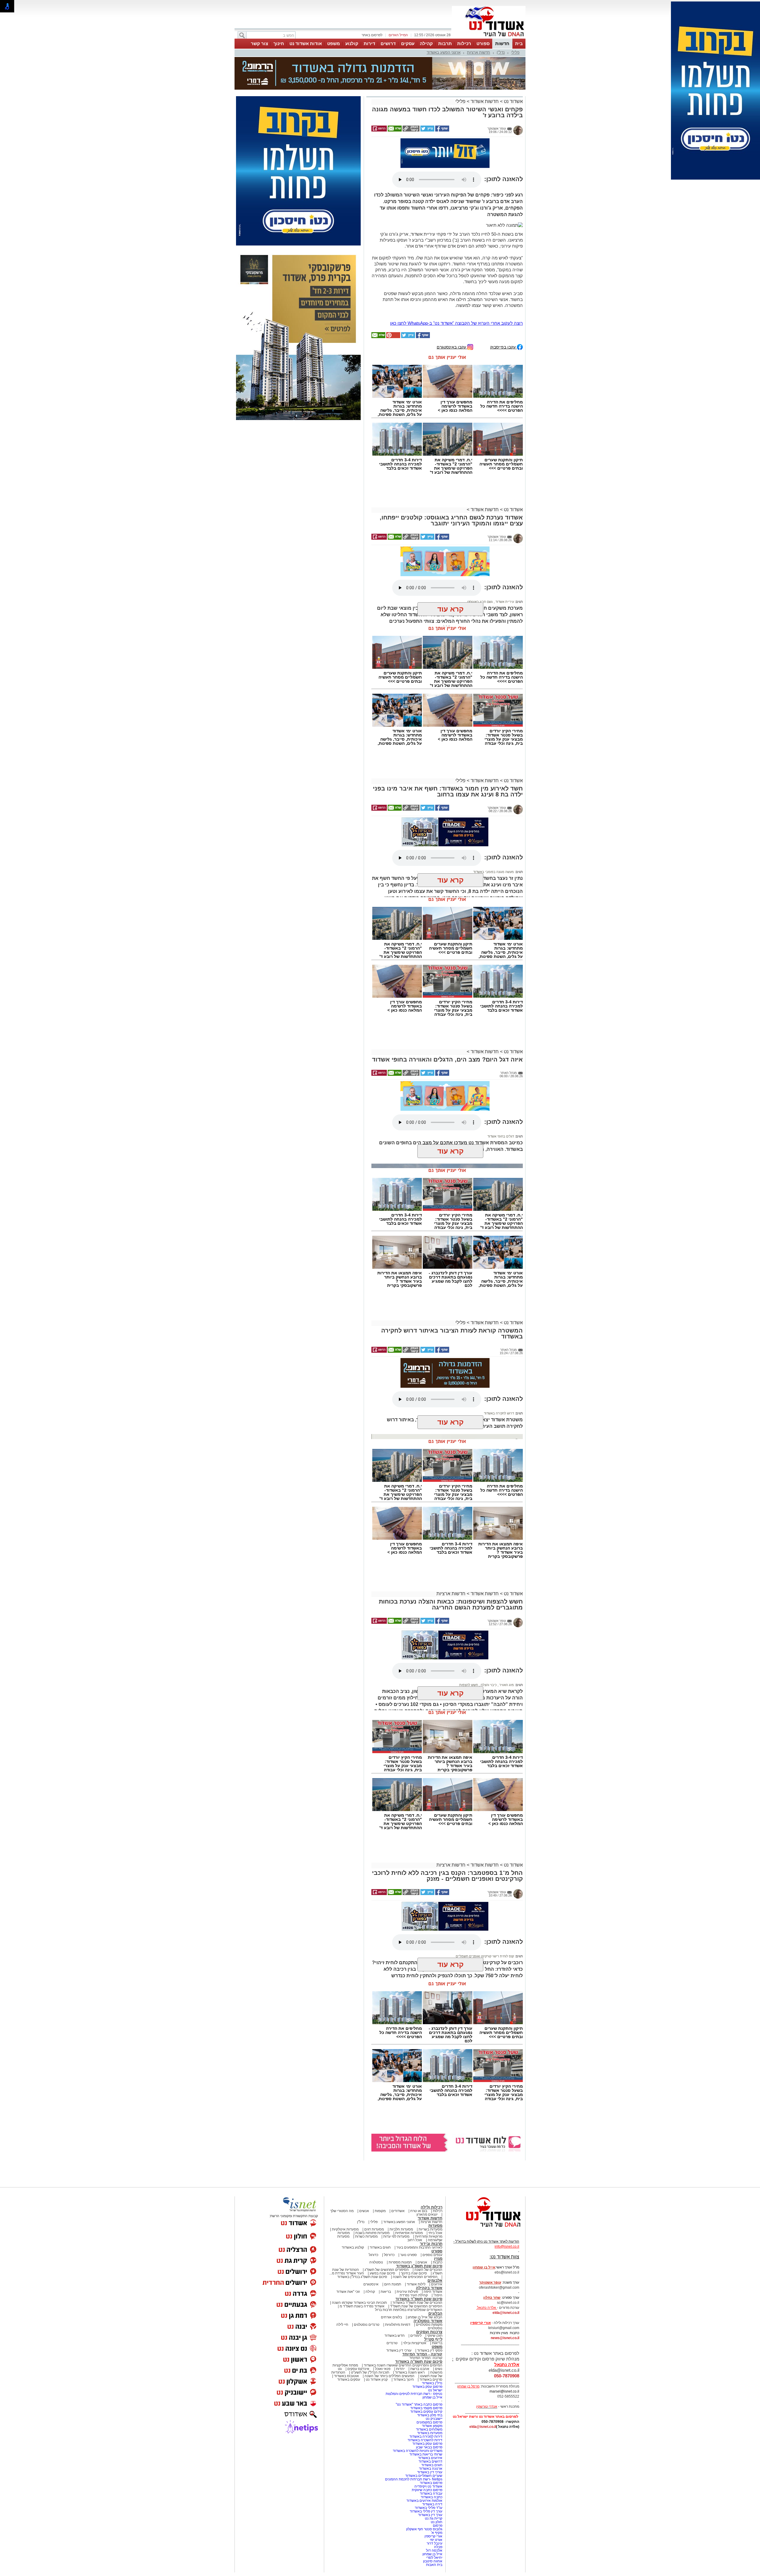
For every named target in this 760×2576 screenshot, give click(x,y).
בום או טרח (419, 2211)
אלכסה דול (434, 2550)
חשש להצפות (469, 1685)
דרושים (388, 43)
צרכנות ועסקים (429, 2332)
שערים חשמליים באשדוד (424, 2476)
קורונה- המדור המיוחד (426, 2358)
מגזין (438, 2259)
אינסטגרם (371, 2284)
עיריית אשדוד (504, 575)
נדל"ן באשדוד (432, 2383)
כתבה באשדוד (431, 2497)
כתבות (438, 2262)
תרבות (445, 43)
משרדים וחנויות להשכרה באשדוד (418, 2451)
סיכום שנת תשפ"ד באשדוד (419, 2299)
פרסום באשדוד (431, 2483)
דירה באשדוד (432, 2504)
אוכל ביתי (435, 2233)
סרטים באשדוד (431, 2379)
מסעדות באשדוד (430, 2433)
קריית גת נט (434, 2518)
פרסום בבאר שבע (429, 2447)
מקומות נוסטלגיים (429, 2325)
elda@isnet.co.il (506, 2313)
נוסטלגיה (376, 2262)
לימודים (415, 2336)
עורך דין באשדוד (430, 2515)
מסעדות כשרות (366, 2236)
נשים (439, 2369)
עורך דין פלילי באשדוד (426, 2511)
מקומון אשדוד (432, 2426)
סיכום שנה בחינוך (414, 2273)
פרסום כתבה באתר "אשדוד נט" (419, 2404)
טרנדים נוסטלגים (367, 2325)
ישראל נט (435, 2390)
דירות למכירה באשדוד (426, 2436)
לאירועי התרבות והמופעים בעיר (419, 2247)
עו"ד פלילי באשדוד (428, 2508)
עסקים (408, 43)
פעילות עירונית (407, 2292)
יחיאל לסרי (434, 2558)
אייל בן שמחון (432, 2397)
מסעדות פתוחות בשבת (372, 2233)
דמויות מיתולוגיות (398, 2325)
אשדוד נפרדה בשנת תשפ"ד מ (362, 2306)
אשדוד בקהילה (429, 2288)
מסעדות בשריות (430, 2229)
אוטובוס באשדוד (346, 2376)
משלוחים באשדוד (429, 2429)
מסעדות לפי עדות (396, 2236)
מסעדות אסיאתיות (409, 2233)
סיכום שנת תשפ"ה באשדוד (419, 2362)
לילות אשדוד (416, 2284)
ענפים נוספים (432, 2255)
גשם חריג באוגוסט (480, 575)
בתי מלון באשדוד (430, 2415)
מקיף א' (437, 2533)
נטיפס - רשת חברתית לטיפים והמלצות (414, 2394)
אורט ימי (436, 2540)
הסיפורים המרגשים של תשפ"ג (387, 2270)
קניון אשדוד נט (376, 2379)
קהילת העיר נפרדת (414, 2295)
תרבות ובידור (431, 2244)
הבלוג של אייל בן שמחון (425, 2317)
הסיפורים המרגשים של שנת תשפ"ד (416, 2306)
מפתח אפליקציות (345, 2365)
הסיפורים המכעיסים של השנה (415, 2277)
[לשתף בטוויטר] (427, 130)
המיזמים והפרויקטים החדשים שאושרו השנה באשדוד (403, 2365)
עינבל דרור (434, 2543)
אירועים (437, 2284)
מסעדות (435, 2226)
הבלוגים (435, 2313)
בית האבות (434, 2565)
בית (519, 43)
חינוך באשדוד (404, 2379)
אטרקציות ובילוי (415, 2343)
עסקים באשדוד (349, 2379)
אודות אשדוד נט (306, 43)
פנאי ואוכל (383, 2369)
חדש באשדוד (395, 2336)
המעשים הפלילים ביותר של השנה (389, 2376)
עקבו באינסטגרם (452, 347)
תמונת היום (393, 2284)
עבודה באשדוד (431, 2493)
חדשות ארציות (479, 52)
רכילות (464, 43)
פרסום (437, 2526)
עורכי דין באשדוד (399, 2350)
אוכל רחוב (415, 2240)
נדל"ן (501, 52)
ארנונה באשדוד (431, 2469)
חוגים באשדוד (380, 2247)
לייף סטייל (433, 2339)
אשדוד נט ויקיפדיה (428, 2486)
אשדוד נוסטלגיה (428, 2321)
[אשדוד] (489, 38)
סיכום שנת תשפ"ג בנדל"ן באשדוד (362, 2277)
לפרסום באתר (372, 35)
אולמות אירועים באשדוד (424, 2501)
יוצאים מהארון (427, 2214)
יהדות (400, 2369)
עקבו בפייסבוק (503, 347)
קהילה (426, 43)
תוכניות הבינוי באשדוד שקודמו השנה (359, 2303)
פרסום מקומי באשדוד (426, 2408)
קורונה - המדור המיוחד (422, 2354)
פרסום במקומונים (429, 2422)
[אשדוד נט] (485, 2228)
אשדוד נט (513, 101)
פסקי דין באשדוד (430, 2350)
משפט (334, 43)
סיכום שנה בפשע (382, 2273)
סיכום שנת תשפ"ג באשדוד (419, 2266)
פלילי (515, 52)
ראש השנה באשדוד (410, 2372)
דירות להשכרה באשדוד (425, 2440)
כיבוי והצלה (488, 1685)
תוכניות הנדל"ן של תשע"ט (370, 2372)
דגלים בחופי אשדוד (501, 1136)
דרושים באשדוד (430, 2461)
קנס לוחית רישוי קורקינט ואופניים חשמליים (485, 1956)
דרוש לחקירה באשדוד (499, 1413)
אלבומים (435, 2280)
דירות (369, 43)
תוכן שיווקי (435, 2336)
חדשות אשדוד (485, 101)
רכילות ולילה (432, 2207)
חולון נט (436, 2522)
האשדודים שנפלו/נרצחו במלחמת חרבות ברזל (409, 2310)
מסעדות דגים (374, 2229)
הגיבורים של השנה (428, 2270)
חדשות (502, 43)
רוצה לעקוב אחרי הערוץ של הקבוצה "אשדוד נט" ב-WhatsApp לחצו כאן (456, 323)
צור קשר (259, 43)
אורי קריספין (480, 2323)
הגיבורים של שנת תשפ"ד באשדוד (417, 2303)
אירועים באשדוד (430, 2458)
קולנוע (352, 43)
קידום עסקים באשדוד (426, 2412)
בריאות (386, 2292)
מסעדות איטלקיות (345, 2229)
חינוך (279, 43)
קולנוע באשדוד (353, 2247)
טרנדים (392, 2343)
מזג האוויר (506, 1685)
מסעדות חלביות (401, 2229)
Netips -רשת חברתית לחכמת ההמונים (414, 2479)
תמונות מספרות (400, 2262)
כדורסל (389, 2255)
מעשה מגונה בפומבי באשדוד (494, 872)
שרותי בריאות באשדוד (426, 2454)
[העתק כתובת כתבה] (411, 130)
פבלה (438, 2547)
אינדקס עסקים (358, 2369)
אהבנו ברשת (420, 2369)
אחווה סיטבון (433, 2561)
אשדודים (398, 2211)
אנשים (364, 2211)
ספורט (483, 43)
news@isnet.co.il (505, 2338)
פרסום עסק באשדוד (427, 2387)
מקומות (380, 2211)
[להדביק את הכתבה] (393, 337)
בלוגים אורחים (391, 2317)
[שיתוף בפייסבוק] (442, 130)
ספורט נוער (408, 2255)
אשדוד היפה (433, 2292)
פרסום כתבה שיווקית (427, 2490)
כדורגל (373, 2255)
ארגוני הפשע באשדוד (444, 52)
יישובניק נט (434, 2419)
